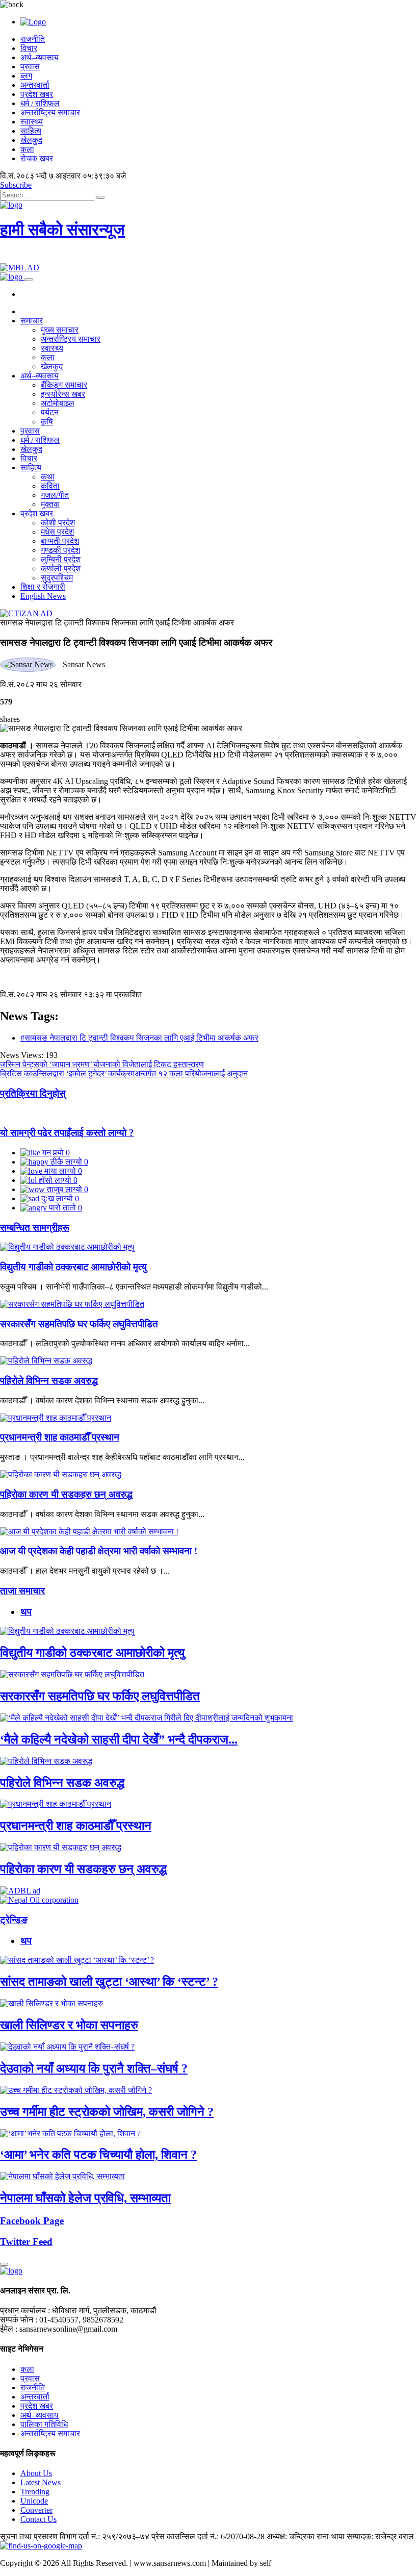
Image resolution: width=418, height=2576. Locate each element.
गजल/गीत (55, 495)
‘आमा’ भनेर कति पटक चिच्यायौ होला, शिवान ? (98, 2155)
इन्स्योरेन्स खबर (63, 394)
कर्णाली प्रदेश (61, 569)
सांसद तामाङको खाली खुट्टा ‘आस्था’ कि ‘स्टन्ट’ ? (109, 1982)
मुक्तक (50, 504)
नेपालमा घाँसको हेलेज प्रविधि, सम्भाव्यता (85, 2198)
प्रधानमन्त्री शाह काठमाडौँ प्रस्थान (60, 1437)
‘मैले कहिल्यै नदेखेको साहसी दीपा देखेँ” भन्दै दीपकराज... (119, 1739)
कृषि (47, 422)
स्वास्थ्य (32, 122)
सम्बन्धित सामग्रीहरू (35, 1228)
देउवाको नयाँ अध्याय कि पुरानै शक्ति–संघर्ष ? (94, 2068)
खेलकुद (31, 140)
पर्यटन (50, 412)
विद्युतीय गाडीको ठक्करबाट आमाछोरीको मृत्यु (73, 1267)
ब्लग (26, 76)
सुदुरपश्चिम (57, 578)
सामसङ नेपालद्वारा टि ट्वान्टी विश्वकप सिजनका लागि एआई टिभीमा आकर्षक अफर (117, 623)
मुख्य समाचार (60, 330)
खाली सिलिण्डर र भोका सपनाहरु (69, 2025)
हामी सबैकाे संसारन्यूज (62, 230)
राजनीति (33, 39)
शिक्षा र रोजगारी (43, 587)
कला (27, 149)
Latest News (41, 2482)
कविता (50, 486)
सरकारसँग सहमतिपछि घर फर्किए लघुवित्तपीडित (79, 1324)
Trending (35, 2492)
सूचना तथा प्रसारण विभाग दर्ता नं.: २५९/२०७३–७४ (75, 2536)
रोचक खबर (37, 158)
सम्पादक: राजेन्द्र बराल (380, 2536)
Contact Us (38, 2519)
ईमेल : (9, 2329)
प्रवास (30, 67)
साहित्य (31, 131)
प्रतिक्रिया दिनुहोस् (33, 1093)
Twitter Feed (26, 2242)
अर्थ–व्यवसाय (40, 57)
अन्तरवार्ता (35, 85)
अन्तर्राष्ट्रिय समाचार (50, 112)
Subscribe (16, 185)
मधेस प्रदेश (57, 532)
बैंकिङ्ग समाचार (64, 385)
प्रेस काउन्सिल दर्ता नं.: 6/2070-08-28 (208, 2536)
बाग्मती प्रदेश (60, 541)
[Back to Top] (4, 2264)
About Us (36, 2473)
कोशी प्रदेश (58, 523)
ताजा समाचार (22, 1591)
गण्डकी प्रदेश (60, 550)
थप (26, 1612)
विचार (29, 48)
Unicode (34, 2501)
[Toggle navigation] (29, 280)
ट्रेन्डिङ (14, 1920)
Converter (36, 2510)
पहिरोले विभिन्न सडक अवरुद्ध (49, 1381)
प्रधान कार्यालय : (25, 2310)
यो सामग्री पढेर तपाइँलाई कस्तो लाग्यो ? (67, 1133)
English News (43, 596)
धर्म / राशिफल (40, 103)
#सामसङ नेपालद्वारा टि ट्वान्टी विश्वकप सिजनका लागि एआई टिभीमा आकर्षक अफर (139, 1038)
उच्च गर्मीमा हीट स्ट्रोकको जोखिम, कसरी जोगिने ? (107, 2112)
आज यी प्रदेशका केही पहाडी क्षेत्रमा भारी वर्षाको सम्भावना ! (99, 1551)
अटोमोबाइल (58, 403)
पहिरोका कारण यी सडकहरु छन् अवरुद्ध (66, 1494)
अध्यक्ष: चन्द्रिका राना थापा (306, 2536)
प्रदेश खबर (37, 94)
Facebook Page (32, 2221)
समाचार (32, 321)
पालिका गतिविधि (44, 2424)
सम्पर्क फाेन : (19, 2320)
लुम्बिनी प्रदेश (61, 559)
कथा (48, 477)
